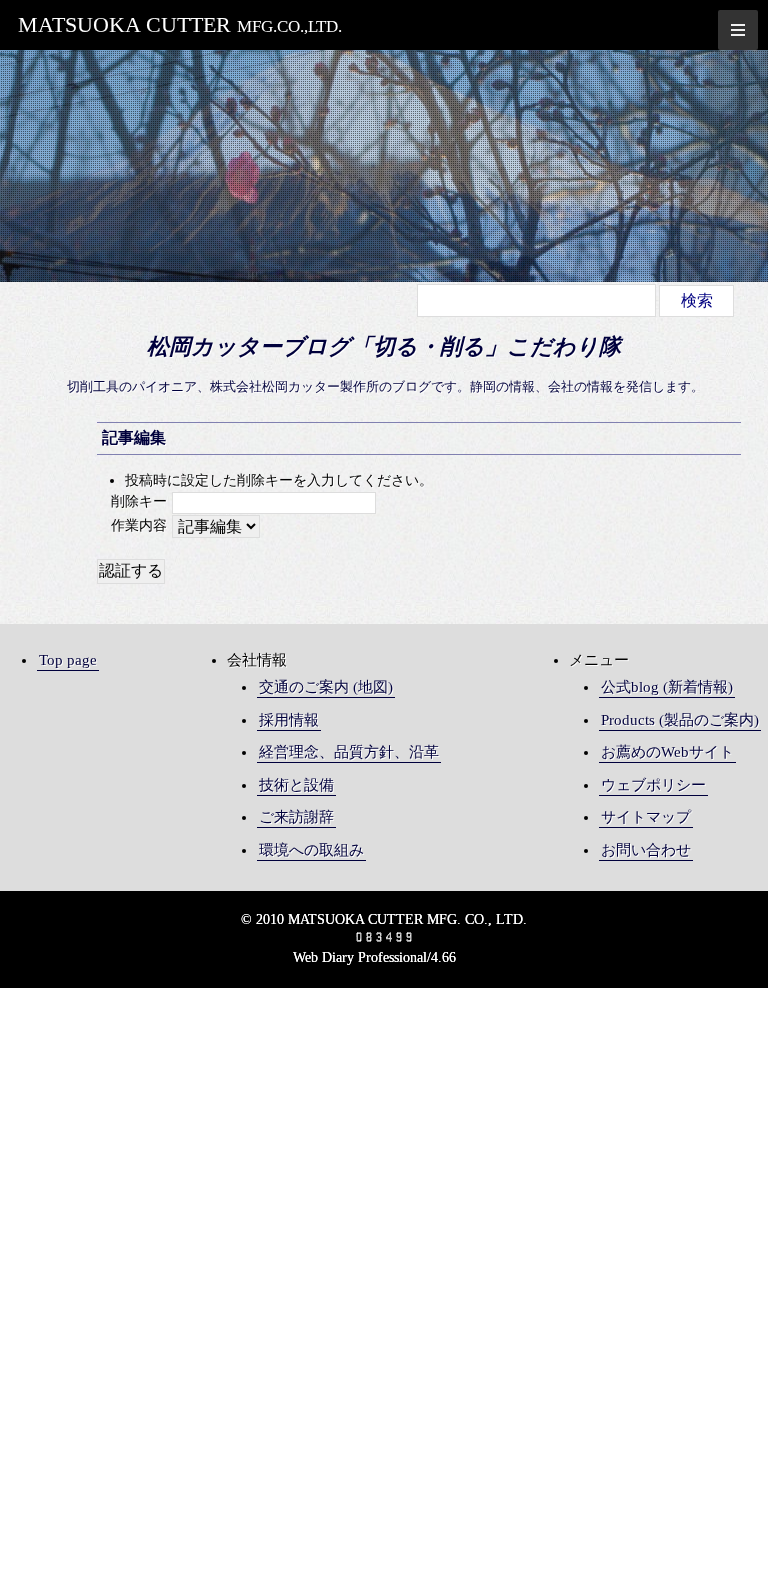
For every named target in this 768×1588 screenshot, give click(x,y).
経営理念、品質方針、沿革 (349, 752)
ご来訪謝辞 (296, 817)
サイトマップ (646, 817)
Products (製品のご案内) (680, 720)
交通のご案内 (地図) (326, 687)
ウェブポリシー (653, 785)
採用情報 (289, 720)
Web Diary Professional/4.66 (374, 957)
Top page (68, 660)
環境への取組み (311, 850)
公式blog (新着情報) (667, 687)
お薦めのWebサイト (667, 752)
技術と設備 (296, 785)
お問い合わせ (646, 850)
